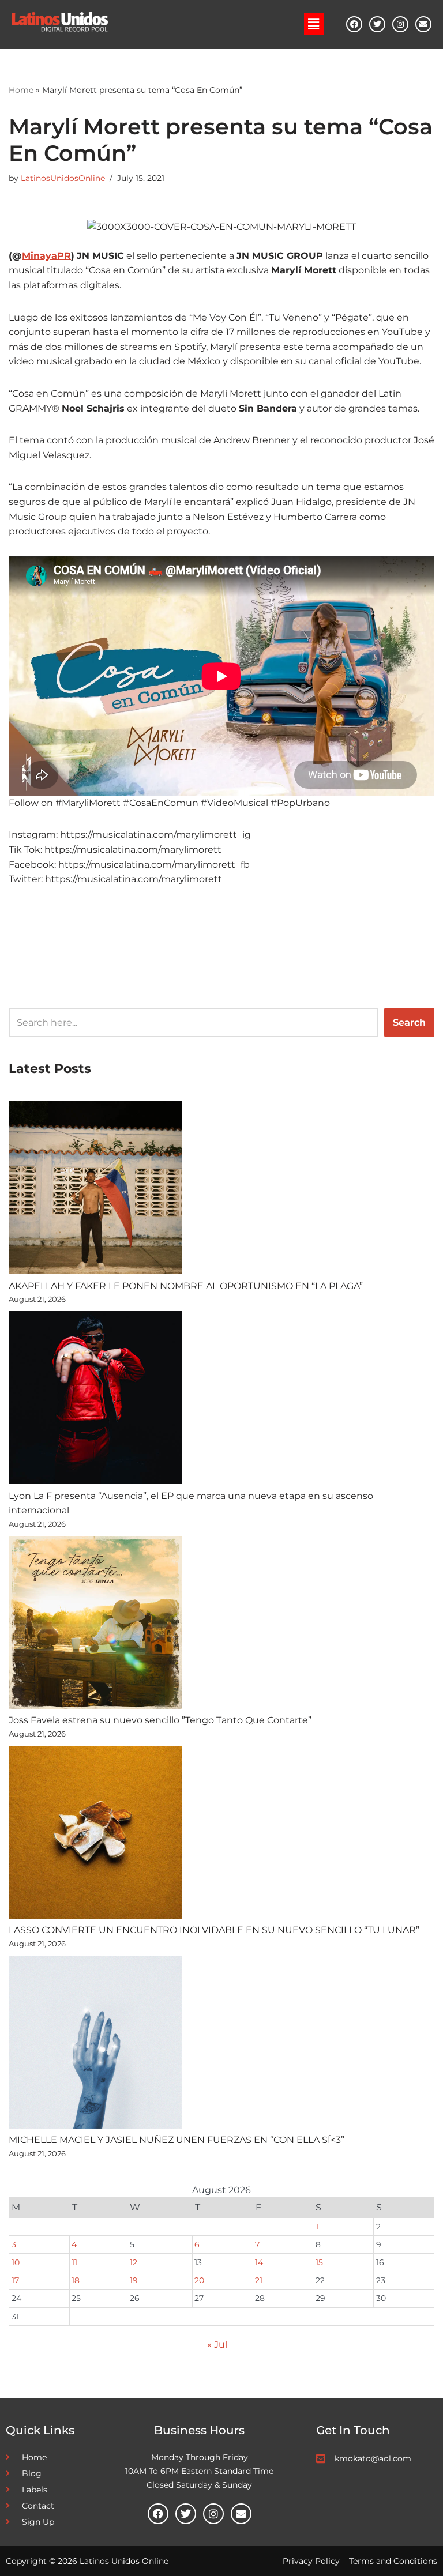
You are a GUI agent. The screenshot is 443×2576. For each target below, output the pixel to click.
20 (199, 2280)
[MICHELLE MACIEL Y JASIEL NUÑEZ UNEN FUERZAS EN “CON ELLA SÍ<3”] (95, 2044)
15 (319, 2262)
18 (76, 2280)
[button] (314, 24)
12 (134, 2262)
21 (259, 2280)
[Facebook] (354, 24)
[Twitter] (377, 24)
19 (134, 2280)
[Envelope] (423, 24)
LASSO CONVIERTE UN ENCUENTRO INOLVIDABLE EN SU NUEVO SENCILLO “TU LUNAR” (214, 1930)
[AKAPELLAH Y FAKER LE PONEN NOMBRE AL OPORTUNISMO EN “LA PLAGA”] (95, 1190)
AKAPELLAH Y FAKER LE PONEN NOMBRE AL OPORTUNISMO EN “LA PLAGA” (186, 1286)
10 (16, 2262)
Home (21, 90)
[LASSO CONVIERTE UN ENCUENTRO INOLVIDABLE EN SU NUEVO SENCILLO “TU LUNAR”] (95, 1835)
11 (74, 2262)
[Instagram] (400, 24)
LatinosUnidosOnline (63, 178)
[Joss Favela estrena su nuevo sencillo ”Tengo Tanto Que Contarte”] (95, 1625)
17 (15, 2280)
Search (409, 1023)
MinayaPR (46, 256)
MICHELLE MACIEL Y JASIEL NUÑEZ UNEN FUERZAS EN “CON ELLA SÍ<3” (177, 2140)
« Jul (217, 2345)
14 (259, 2262)
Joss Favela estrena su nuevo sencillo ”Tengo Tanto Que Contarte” (160, 1720)
